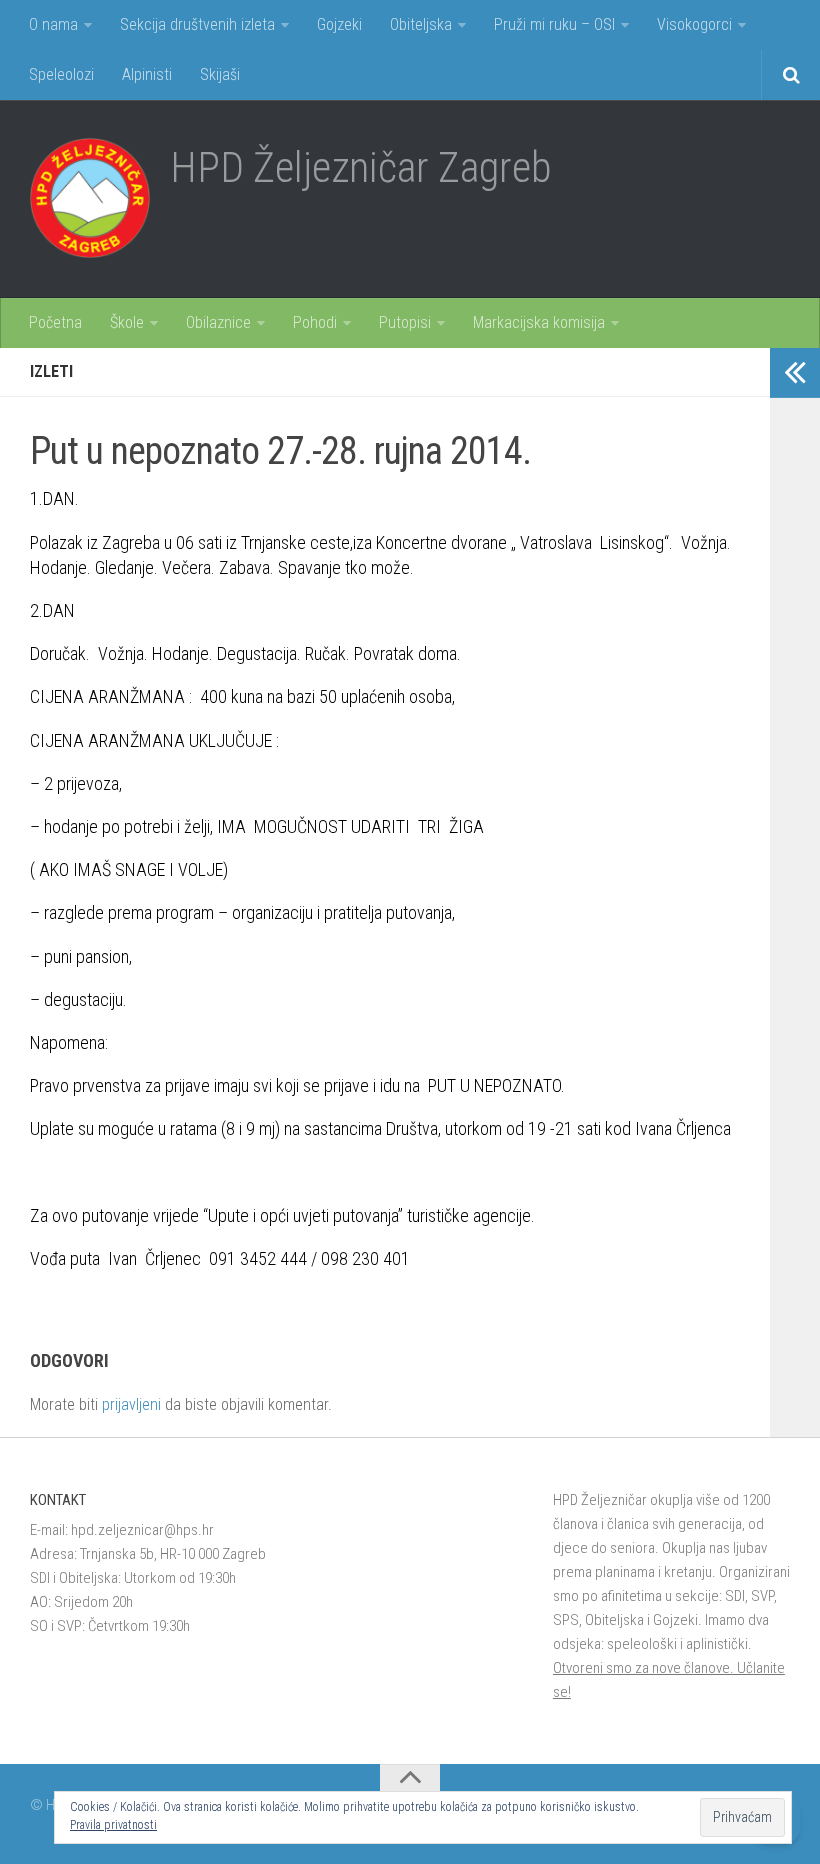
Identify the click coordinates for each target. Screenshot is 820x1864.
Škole (127, 322)
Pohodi (315, 322)
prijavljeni (131, 1404)
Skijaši (220, 74)
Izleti (51, 371)
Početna (55, 322)
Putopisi (405, 322)
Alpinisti (147, 74)
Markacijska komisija (539, 322)
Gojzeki (339, 24)
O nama (53, 24)
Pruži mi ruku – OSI (554, 24)
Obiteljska (421, 24)
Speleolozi (61, 74)
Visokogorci (694, 24)
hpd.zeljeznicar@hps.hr (142, 1530)
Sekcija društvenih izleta (197, 24)
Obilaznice (218, 322)
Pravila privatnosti (113, 1825)
